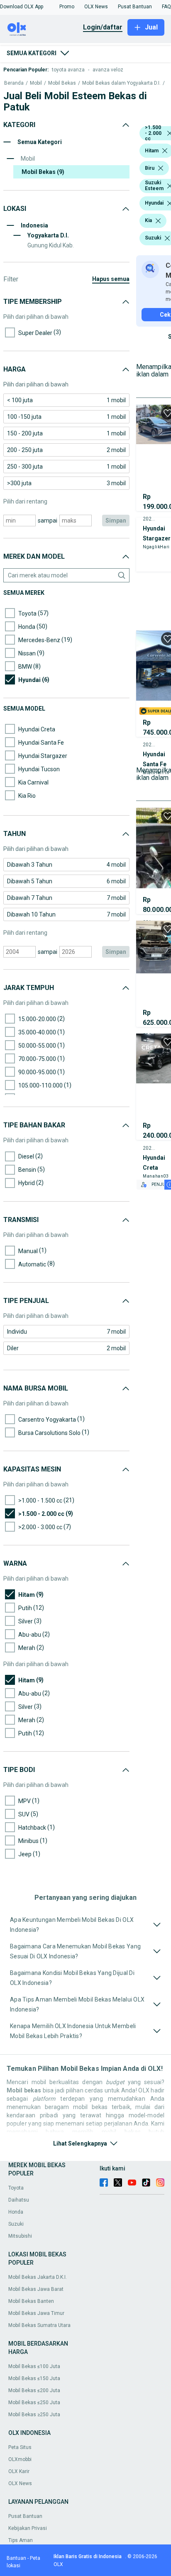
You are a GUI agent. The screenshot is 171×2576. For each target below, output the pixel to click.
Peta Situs (20, 2447)
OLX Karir (19, 2471)
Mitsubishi (20, 2236)
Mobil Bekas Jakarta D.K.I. (38, 2277)
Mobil (36, 83)
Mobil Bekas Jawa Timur (36, 2313)
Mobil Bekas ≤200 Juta (34, 2390)
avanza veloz (108, 70)
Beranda (14, 83)
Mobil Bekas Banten (31, 2301)
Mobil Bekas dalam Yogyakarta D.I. (121, 83)
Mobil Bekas (62, 83)
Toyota (16, 2188)
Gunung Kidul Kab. (51, 245)
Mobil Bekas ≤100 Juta (34, 2366)
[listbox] (165, 151)
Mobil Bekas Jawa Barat (36, 2289)
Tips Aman (21, 2540)
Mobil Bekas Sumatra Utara (39, 2325)
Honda (16, 2212)
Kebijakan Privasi (28, 2528)
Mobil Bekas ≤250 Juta (34, 2402)
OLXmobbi (20, 2459)
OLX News (20, 2483)
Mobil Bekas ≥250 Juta (34, 2415)
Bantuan (16, 2558)
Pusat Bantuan (25, 2516)
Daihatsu (19, 2200)
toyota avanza (68, 70)
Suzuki (16, 2224)
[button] (22, 7)
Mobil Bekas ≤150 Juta (34, 2378)
